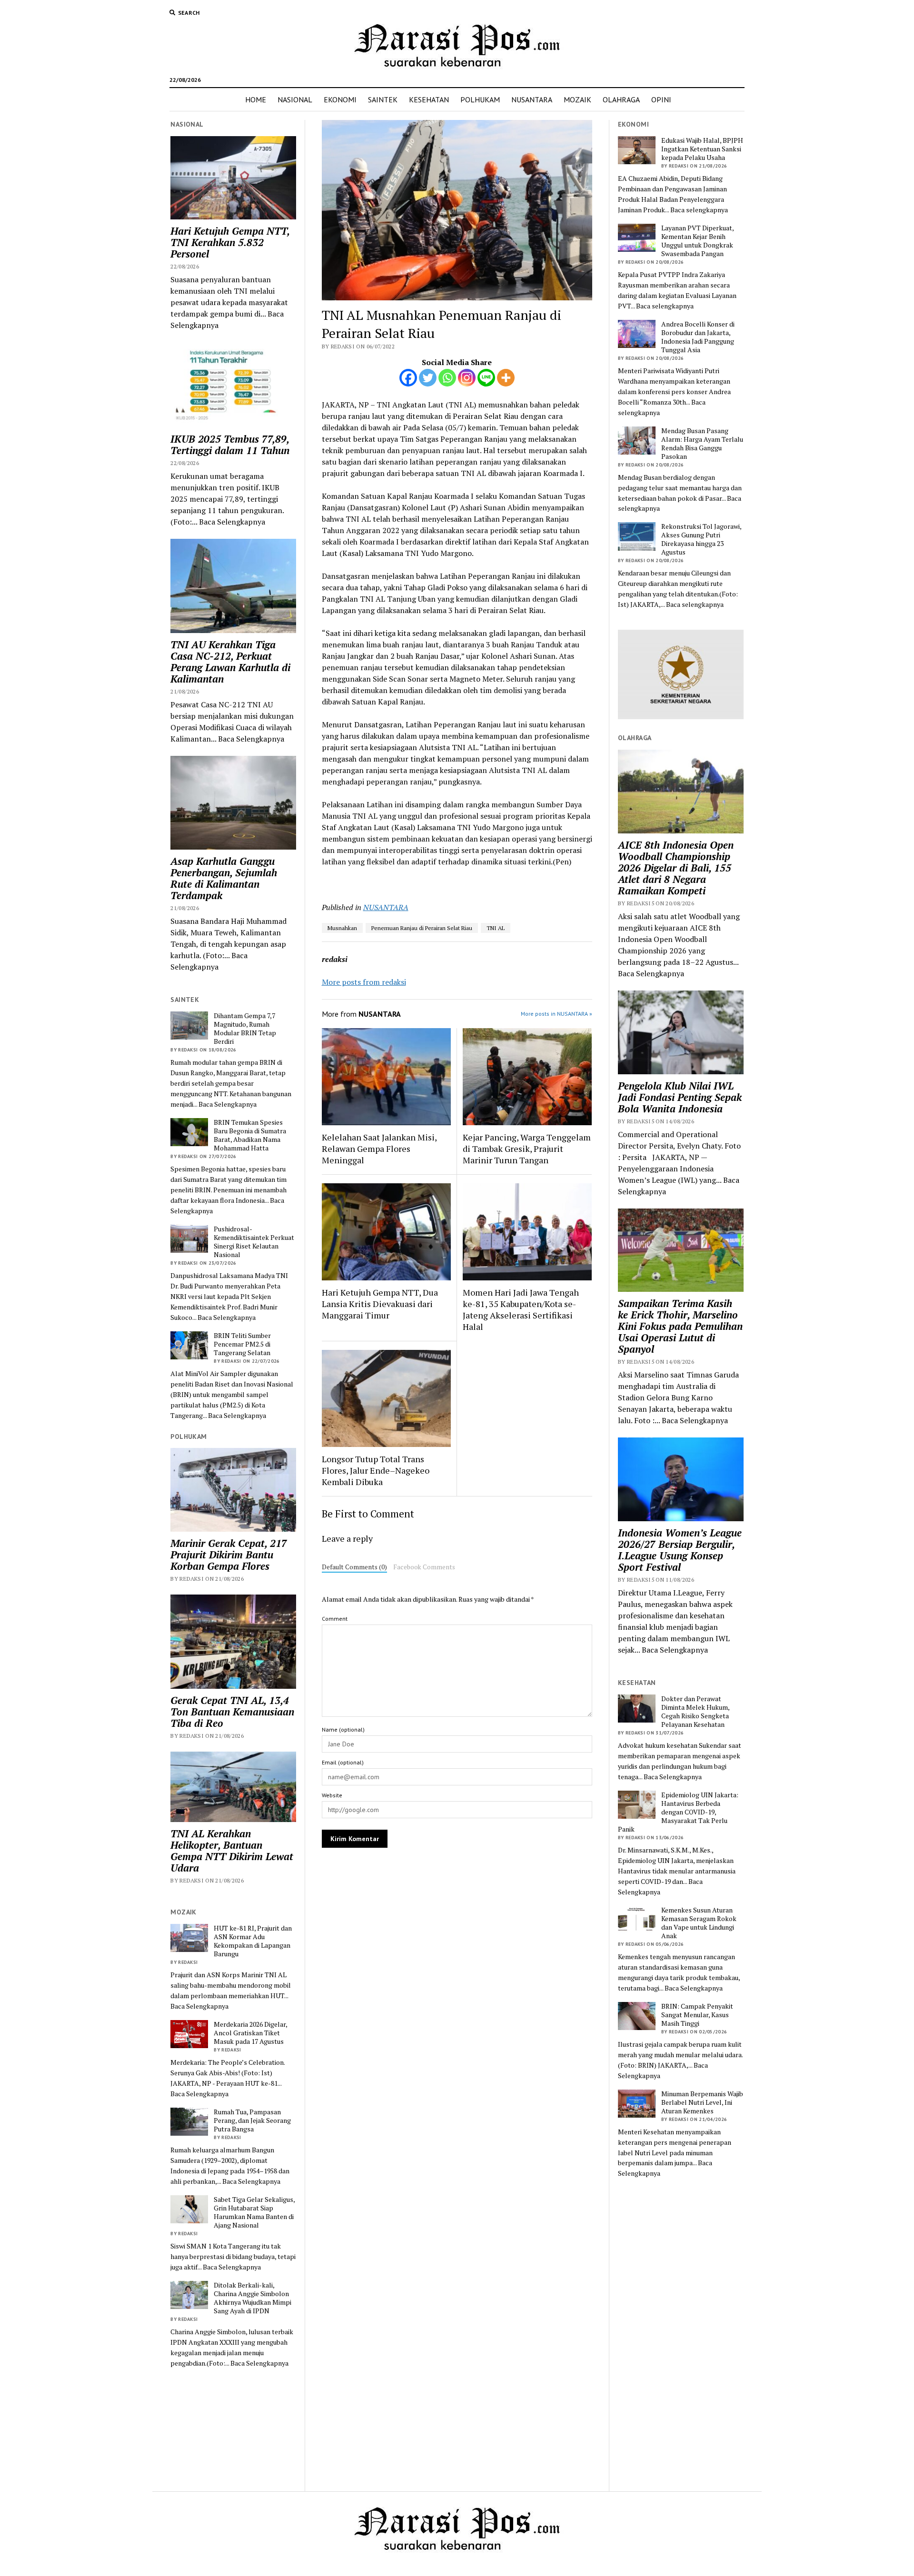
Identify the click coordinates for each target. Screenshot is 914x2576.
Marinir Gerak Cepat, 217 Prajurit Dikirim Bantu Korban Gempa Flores (229, 1555)
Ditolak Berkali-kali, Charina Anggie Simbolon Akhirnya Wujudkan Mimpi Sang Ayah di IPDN (253, 2298)
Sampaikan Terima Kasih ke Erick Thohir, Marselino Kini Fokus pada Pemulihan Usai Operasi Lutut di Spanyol (680, 1326)
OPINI (661, 99)
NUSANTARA (532, 99)
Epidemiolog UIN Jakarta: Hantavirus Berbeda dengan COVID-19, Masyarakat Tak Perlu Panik (678, 1812)
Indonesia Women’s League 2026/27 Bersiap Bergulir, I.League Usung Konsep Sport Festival (680, 1550)
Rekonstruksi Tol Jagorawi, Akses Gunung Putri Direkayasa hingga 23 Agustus (701, 539)
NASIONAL (295, 99)
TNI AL (496, 928)
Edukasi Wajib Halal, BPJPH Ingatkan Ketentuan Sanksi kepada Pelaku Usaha (702, 149)
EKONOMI (340, 99)
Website (332, 1795)
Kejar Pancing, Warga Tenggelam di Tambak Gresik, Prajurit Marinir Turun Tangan (527, 1149)
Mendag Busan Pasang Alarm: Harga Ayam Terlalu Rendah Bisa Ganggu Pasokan (702, 444)
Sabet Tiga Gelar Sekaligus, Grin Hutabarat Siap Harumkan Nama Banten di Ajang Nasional (254, 2212)
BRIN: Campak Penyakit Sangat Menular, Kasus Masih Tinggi (697, 2015)
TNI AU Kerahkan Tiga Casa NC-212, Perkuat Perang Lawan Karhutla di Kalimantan (230, 662)
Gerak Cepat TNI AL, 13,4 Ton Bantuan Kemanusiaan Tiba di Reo (232, 1712)
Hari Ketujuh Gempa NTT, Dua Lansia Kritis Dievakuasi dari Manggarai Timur (380, 1304)
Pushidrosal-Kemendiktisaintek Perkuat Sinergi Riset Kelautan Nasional (254, 1242)
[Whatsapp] (447, 378)
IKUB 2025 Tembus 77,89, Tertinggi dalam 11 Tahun (230, 445)
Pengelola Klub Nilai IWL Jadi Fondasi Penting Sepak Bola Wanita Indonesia (680, 1097)
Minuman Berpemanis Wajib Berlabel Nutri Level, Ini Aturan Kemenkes (702, 2102)
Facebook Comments (424, 1567)
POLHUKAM (480, 99)
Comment (335, 1619)
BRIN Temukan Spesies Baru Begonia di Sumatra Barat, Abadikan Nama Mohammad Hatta (250, 1135)
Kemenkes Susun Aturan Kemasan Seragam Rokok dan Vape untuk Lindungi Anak (699, 1923)
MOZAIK (577, 99)
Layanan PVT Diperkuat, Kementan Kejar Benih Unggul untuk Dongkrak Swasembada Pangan (697, 241)
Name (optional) (343, 1729)
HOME (256, 99)
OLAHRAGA (621, 99)
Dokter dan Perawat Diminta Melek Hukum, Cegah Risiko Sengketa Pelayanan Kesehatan (695, 1712)
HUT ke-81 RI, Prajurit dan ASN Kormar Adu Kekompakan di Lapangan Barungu (253, 1941)
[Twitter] (428, 378)
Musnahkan (342, 928)
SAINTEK (383, 99)
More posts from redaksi (364, 982)
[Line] (486, 378)
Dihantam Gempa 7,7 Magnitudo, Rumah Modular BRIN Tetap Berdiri (245, 1029)
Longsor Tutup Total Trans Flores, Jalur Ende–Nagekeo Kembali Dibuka (376, 1470)
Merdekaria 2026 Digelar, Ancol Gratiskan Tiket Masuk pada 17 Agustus (250, 2033)
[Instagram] (467, 378)
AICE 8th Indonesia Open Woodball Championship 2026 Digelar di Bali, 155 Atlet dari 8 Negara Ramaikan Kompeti (676, 868)
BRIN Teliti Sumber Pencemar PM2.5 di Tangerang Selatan (242, 1344)
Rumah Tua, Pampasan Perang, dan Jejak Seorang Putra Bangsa (252, 2120)
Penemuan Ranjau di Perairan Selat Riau (422, 928)
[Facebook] (408, 378)
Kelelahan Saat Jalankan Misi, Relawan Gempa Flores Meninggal (379, 1149)
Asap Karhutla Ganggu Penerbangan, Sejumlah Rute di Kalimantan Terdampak (224, 878)
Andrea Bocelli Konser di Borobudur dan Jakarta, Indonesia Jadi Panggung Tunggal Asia (698, 337)
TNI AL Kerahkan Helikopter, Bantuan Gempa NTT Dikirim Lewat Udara (232, 1851)
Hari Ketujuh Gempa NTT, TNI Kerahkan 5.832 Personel (230, 242)
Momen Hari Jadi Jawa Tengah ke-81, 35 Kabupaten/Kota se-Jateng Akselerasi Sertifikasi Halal (521, 1309)
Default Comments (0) (354, 1567)
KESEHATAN (429, 99)
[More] (506, 378)
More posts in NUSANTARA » (556, 1014)
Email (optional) (343, 1762)
